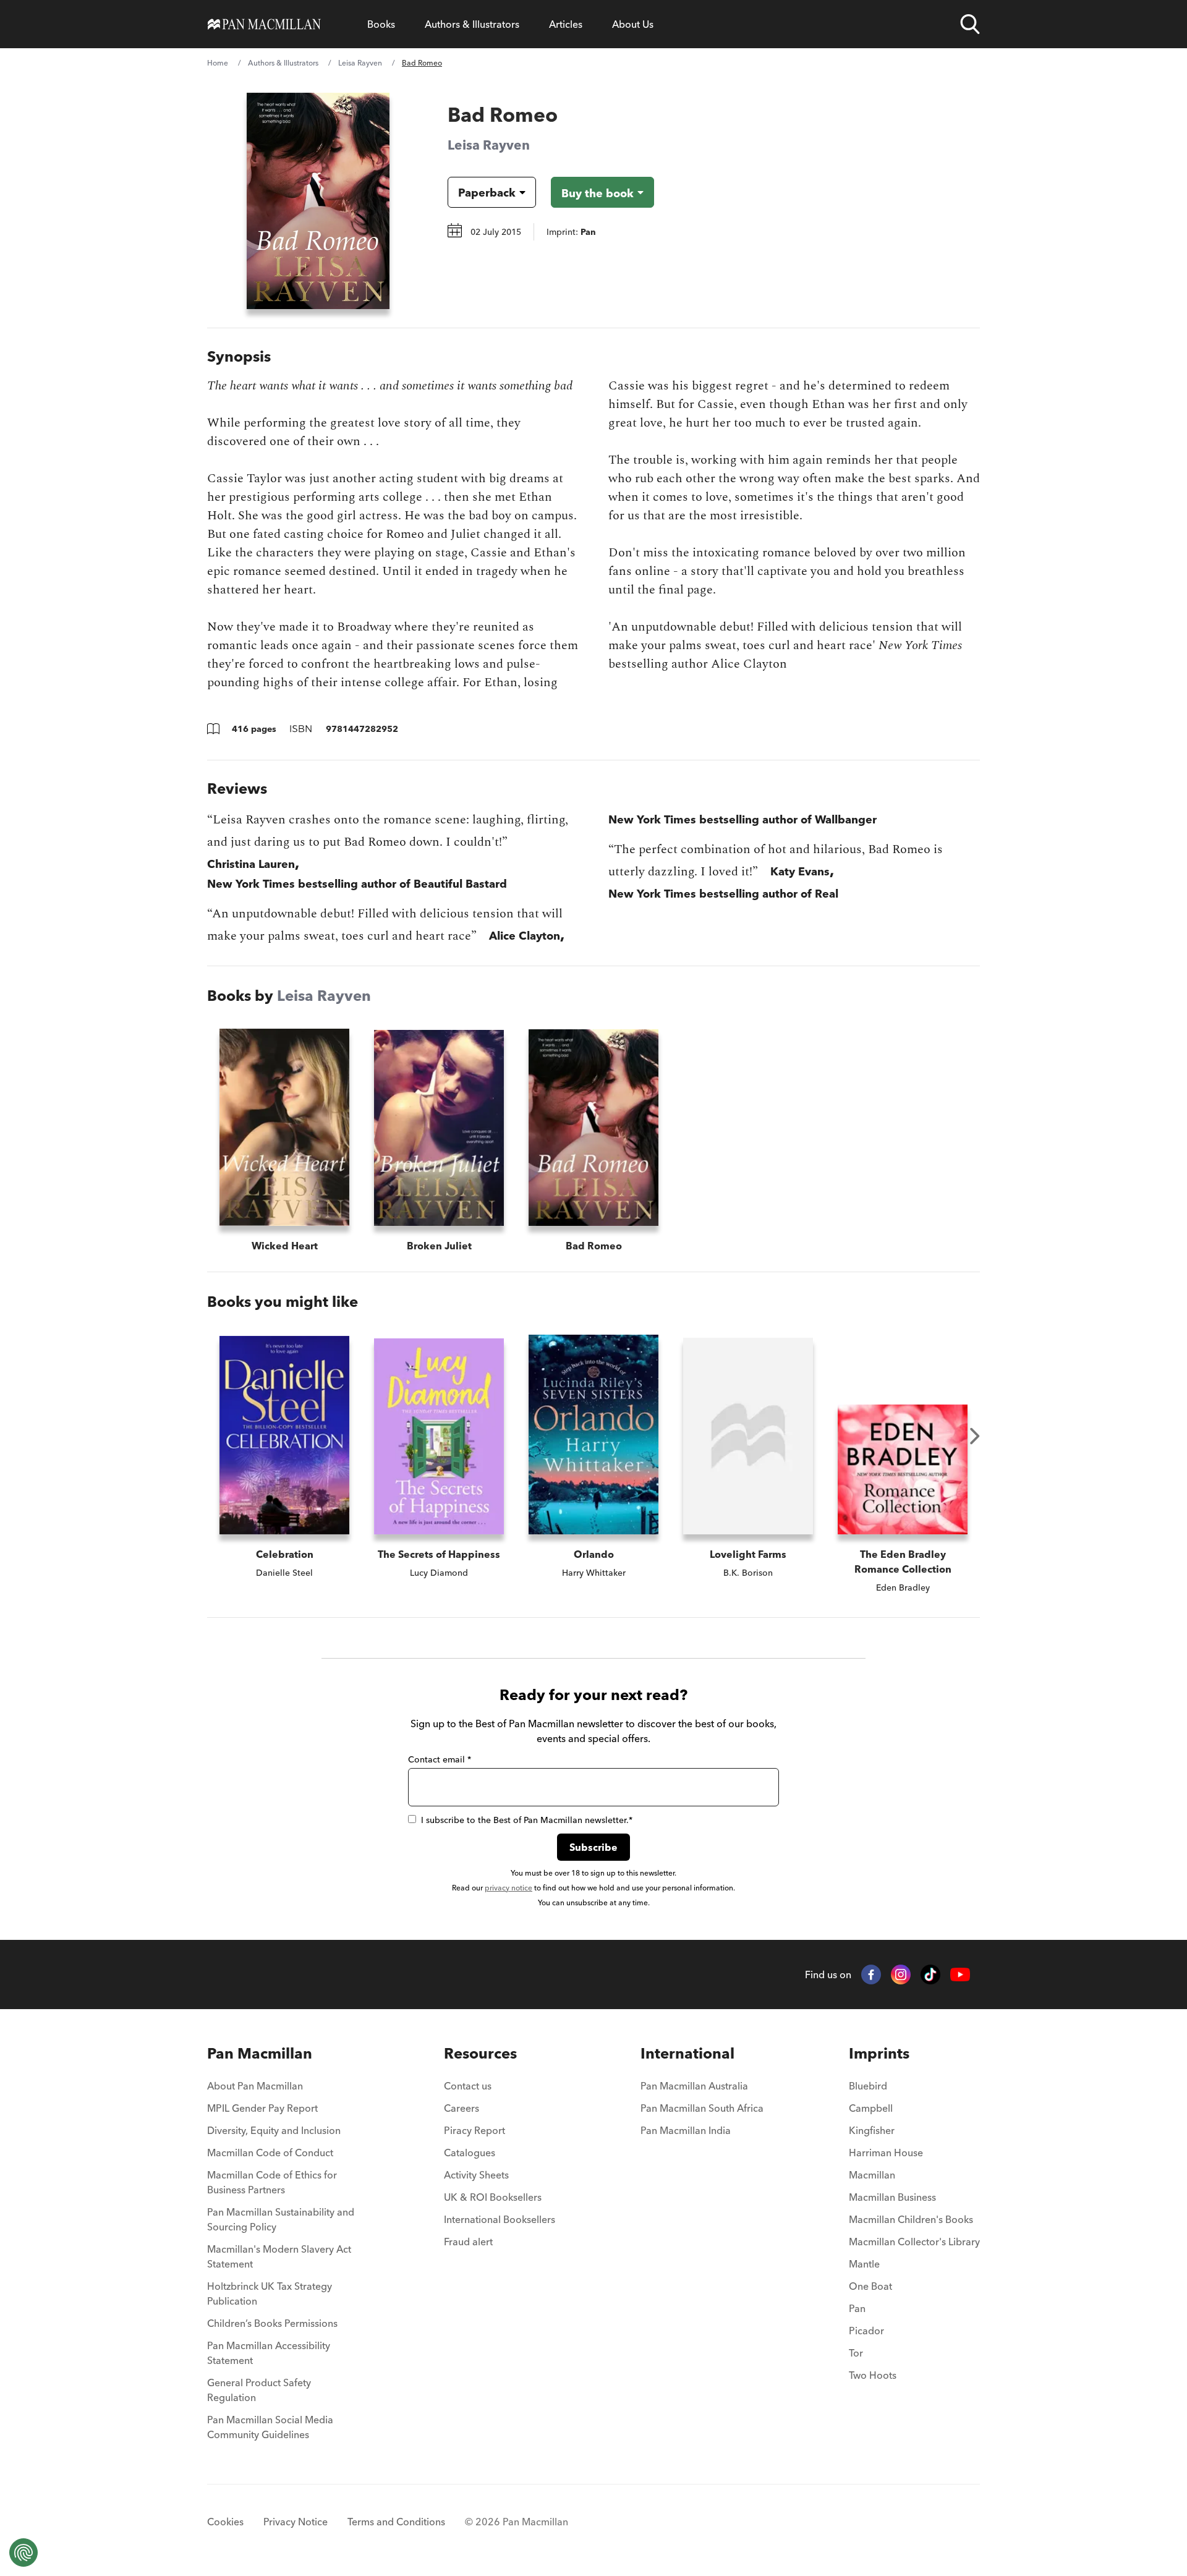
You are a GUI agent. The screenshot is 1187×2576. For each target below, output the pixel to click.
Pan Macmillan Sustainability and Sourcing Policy (281, 2219)
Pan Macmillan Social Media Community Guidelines (270, 2427)
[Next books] (975, 1436)
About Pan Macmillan (255, 2086)
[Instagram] (901, 1975)
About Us (633, 24)
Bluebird (868, 2086)
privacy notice (508, 1888)
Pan (857, 2308)
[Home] (264, 24)
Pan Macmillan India (686, 2130)
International (687, 2053)
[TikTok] (930, 1975)
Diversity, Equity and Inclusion (274, 2130)
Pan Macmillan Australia (694, 2086)
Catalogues (470, 2153)
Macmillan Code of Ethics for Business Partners (272, 2182)
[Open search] (970, 24)
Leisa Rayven (360, 63)
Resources (480, 2053)
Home (218, 63)
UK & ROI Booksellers (493, 2197)
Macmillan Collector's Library (914, 2242)
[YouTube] (960, 1975)
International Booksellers (500, 2219)
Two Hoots (873, 2375)
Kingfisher (872, 2130)
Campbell (871, 2108)
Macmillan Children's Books (911, 2219)
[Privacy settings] (23, 2553)
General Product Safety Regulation (259, 2390)
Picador (866, 2331)
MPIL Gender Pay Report (262, 2108)
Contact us (468, 2086)
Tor (856, 2353)
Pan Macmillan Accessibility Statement (269, 2353)
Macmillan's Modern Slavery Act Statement (279, 2256)
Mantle (864, 2264)
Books (381, 24)
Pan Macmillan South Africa (702, 2108)
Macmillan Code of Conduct (270, 2153)
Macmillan (872, 2175)
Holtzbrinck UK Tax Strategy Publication (270, 2293)
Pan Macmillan (260, 2053)
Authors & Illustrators (472, 24)
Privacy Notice (296, 2522)
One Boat (870, 2286)
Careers (462, 2108)
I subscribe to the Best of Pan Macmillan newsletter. (527, 1820)
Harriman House (886, 2153)
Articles (566, 24)
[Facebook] (871, 1975)
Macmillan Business (892, 2197)
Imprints (879, 2053)
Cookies (225, 2522)
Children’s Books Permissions (272, 2323)
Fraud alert (468, 2242)
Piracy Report (474, 2130)
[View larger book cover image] (318, 201)
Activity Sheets (476, 2175)
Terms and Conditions (396, 2522)
